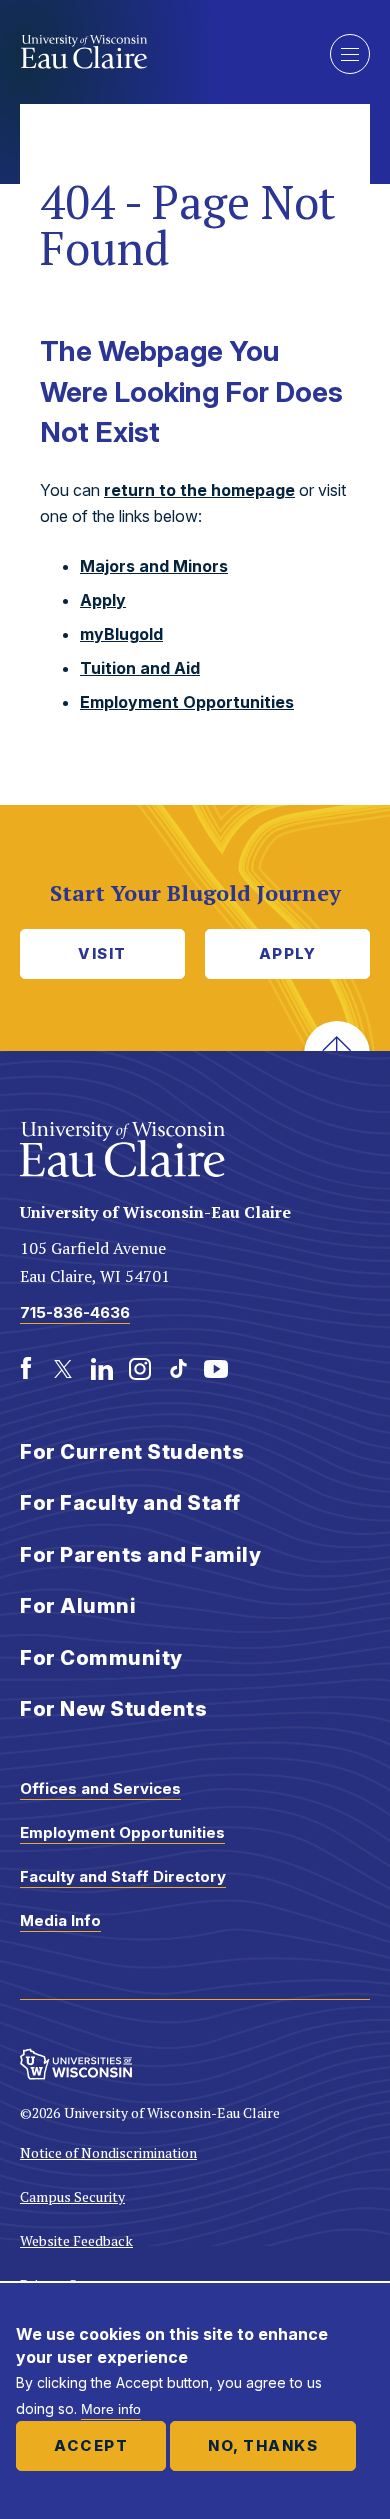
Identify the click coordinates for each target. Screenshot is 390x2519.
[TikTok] (178, 1369)
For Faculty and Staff (130, 1503)
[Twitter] (64, 1369)
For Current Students (132, 1452)
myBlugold (121, 634)
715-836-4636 (75, 1312)
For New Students (113, 1709)
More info (111, 2409)
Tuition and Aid (140, 668)
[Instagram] (140, 1369)
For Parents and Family (140, 1555)
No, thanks (263, 2445)
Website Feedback (76, 2240)
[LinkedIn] (102, 1369)
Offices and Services (100, 1788)
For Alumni (78, 1606)
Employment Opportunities (187, 702)
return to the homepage (199, 490)
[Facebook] (26, 1369)
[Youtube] (216, 1369)
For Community (101, 1658)
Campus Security (72, 2196)
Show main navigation (350, 54)
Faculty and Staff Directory (123, 1876)
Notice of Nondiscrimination (108, 2152)
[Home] (160, 52)
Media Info (60, 1920)
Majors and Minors (154, 566)
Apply (103, 600)
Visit (102, 953)
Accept (91, 2445)
